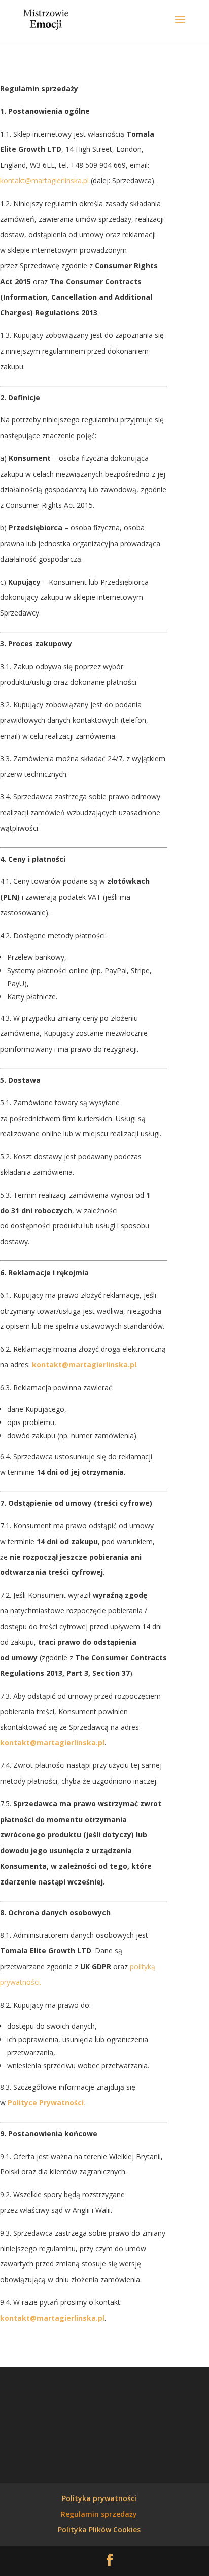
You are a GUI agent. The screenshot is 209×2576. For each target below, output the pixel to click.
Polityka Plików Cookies (99, 2530)
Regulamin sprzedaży (99, 2514)
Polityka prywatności (99, 2498)
